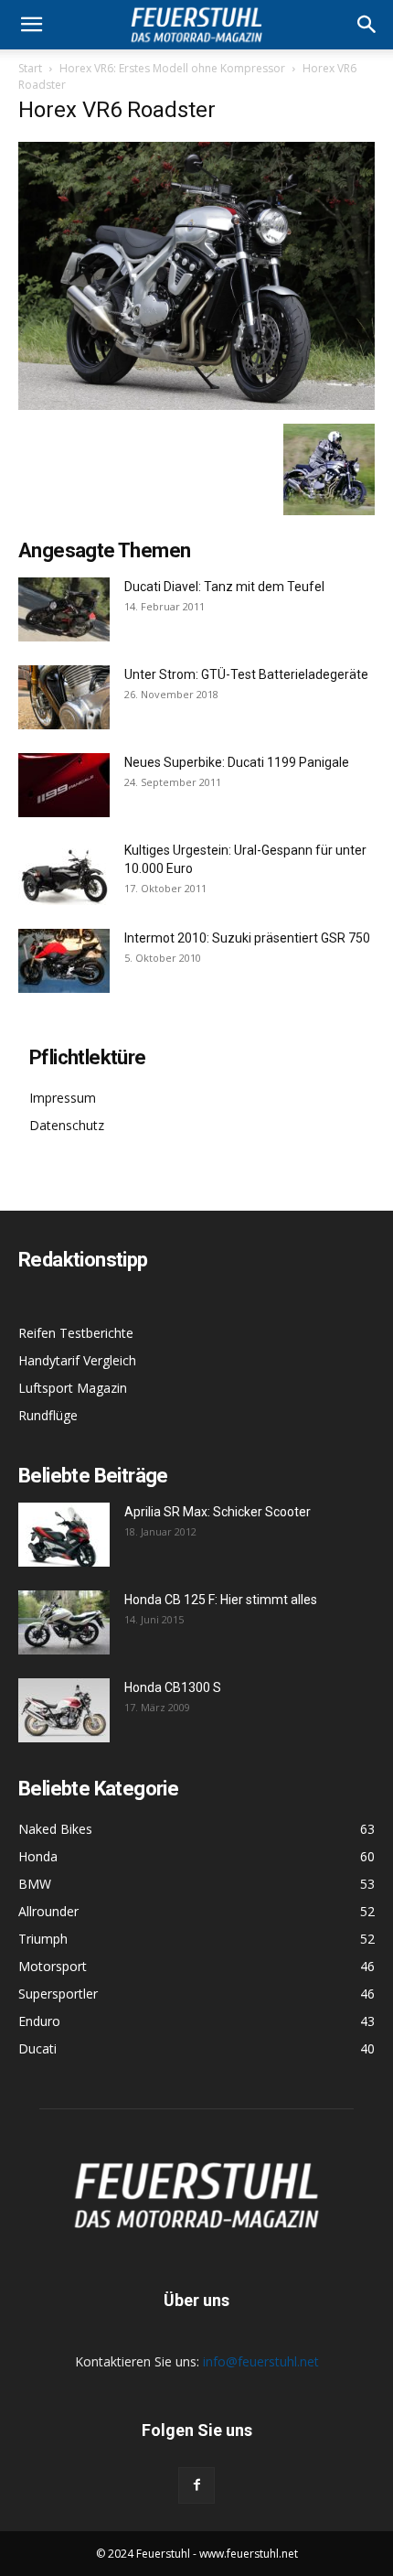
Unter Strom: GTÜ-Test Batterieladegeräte (246, 674)
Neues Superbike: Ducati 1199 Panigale (237, 762)
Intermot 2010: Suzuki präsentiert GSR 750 (247, 938)
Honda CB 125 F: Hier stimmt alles (221, 1600)
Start (30, 68)
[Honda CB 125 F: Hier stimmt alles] (64, 1622)
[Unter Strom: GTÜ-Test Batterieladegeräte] (64, 697)
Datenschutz (67, 1125)
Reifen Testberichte (76, 1333)
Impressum (63, 1098)
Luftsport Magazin (73, 1388)
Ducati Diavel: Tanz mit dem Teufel (224, 587)
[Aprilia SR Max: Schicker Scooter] (64, 1535)
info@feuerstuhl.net (261, 2361)
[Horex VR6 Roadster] (196, 405)
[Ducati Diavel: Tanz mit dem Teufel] (64, 609)
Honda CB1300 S (173, 1687)
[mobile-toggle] (31, 25)
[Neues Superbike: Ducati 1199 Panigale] (64, 785)
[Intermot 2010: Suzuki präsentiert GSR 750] (64, 961)
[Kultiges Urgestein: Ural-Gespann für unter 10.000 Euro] (64, 873)
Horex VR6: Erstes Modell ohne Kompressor (172, 68)
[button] (367, 25)
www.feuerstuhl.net (249, 2554)
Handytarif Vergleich (77, 1360)
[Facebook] (196, 2485)
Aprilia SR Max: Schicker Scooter (218, 1512)
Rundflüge (48, 1415)
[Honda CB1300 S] (64, 1710)
